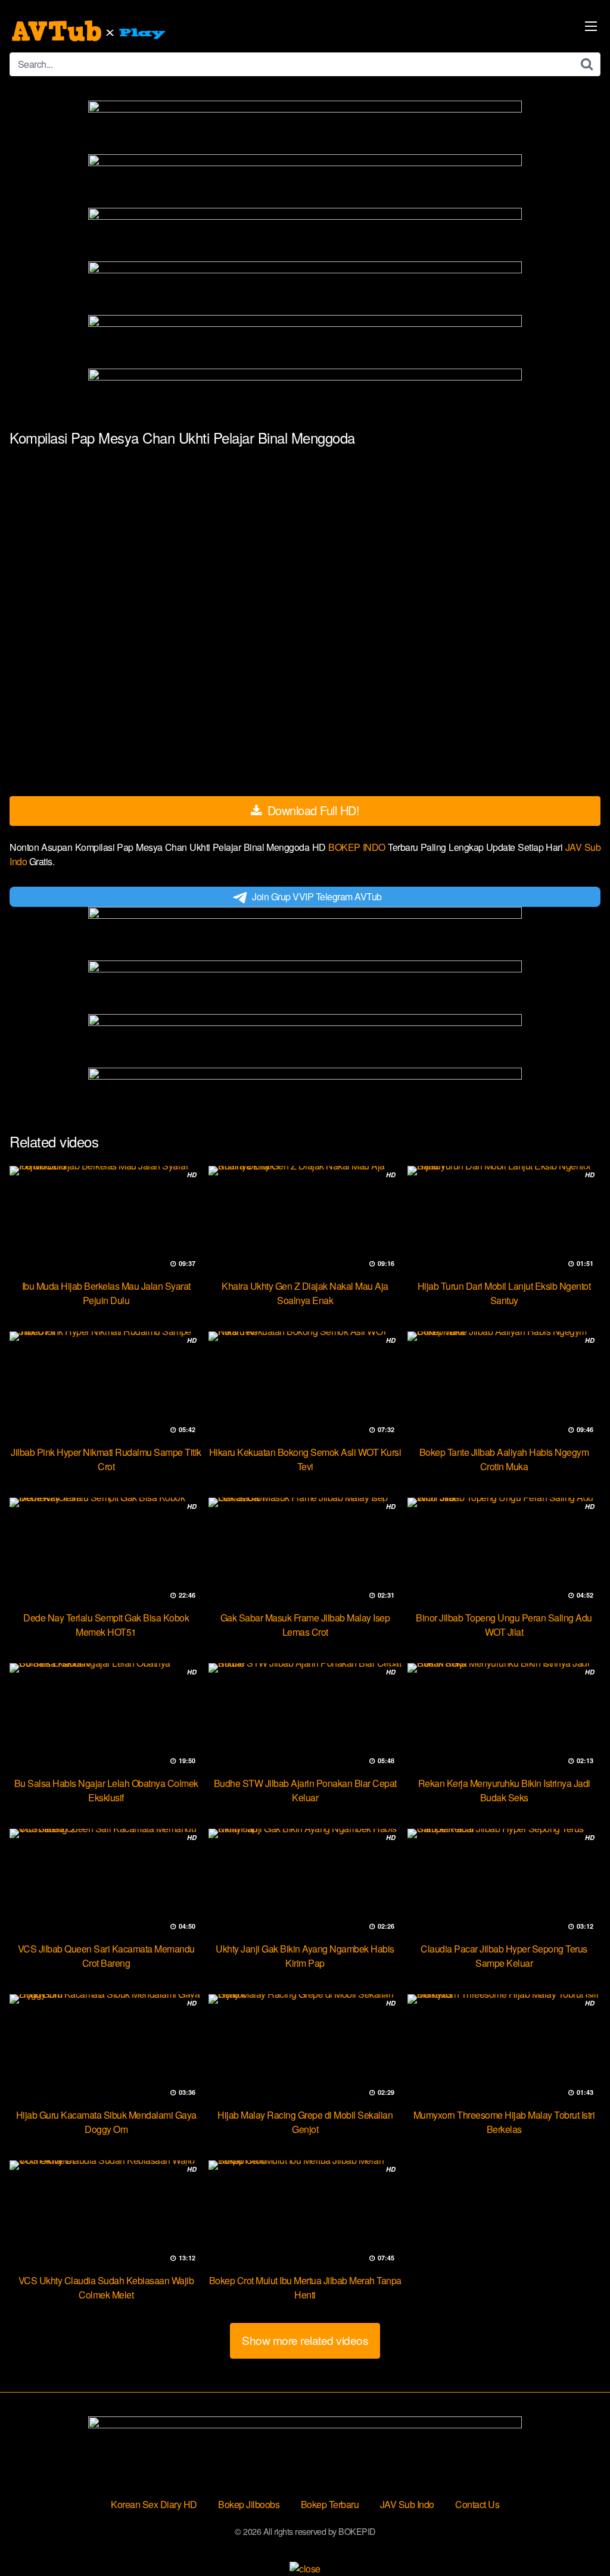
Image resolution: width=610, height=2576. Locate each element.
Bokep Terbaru (330, 2504)
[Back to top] (577, 2538)
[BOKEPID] (90, 31)
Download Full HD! (312, 810)
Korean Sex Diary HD (154, 2504)
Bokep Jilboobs (249, 2504)
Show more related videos (305, 2340)
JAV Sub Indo (407, 2504)
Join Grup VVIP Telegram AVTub (317, 896)
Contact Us (477, 2504)
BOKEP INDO (358, 847)
